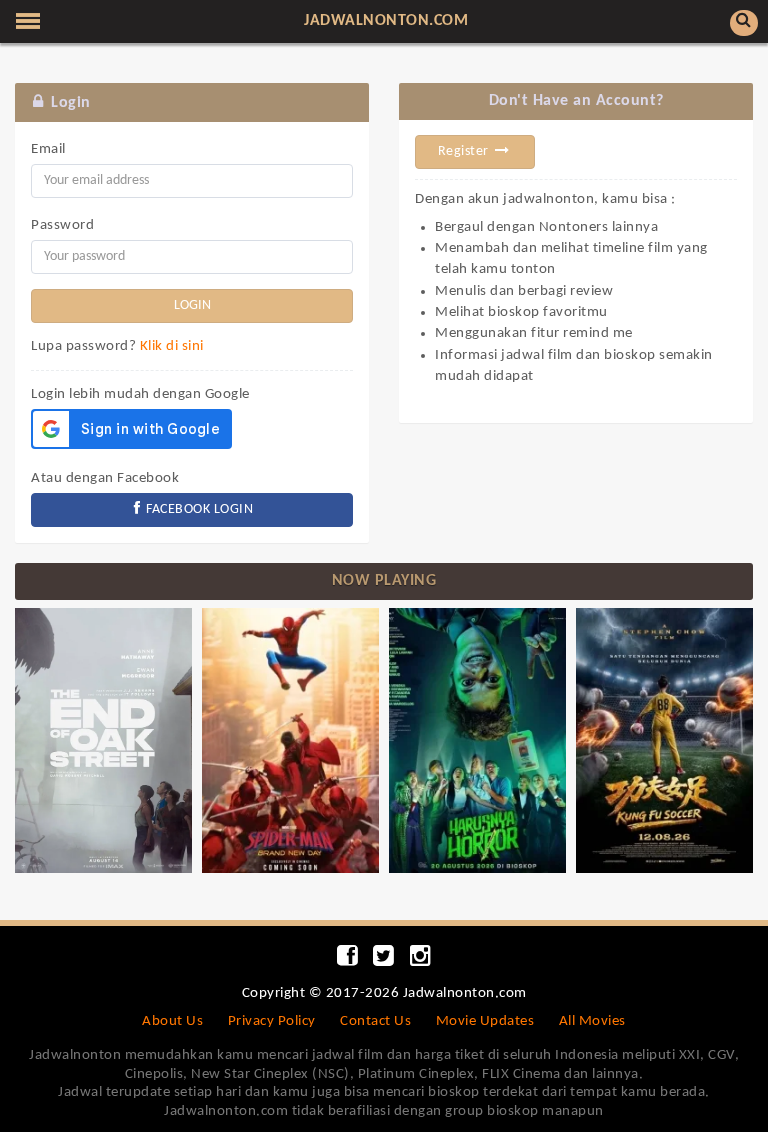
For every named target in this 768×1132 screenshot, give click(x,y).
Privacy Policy (272, 1021)
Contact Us (375, 1021)
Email (48, 149)
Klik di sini (172, 346)
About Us (172, 1021)
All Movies (592, 1021)
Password (62, 225)
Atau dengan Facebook (105, 478)
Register (465, 151)
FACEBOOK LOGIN (198, 509)
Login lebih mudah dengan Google (140, 394)
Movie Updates (485, 1021)
